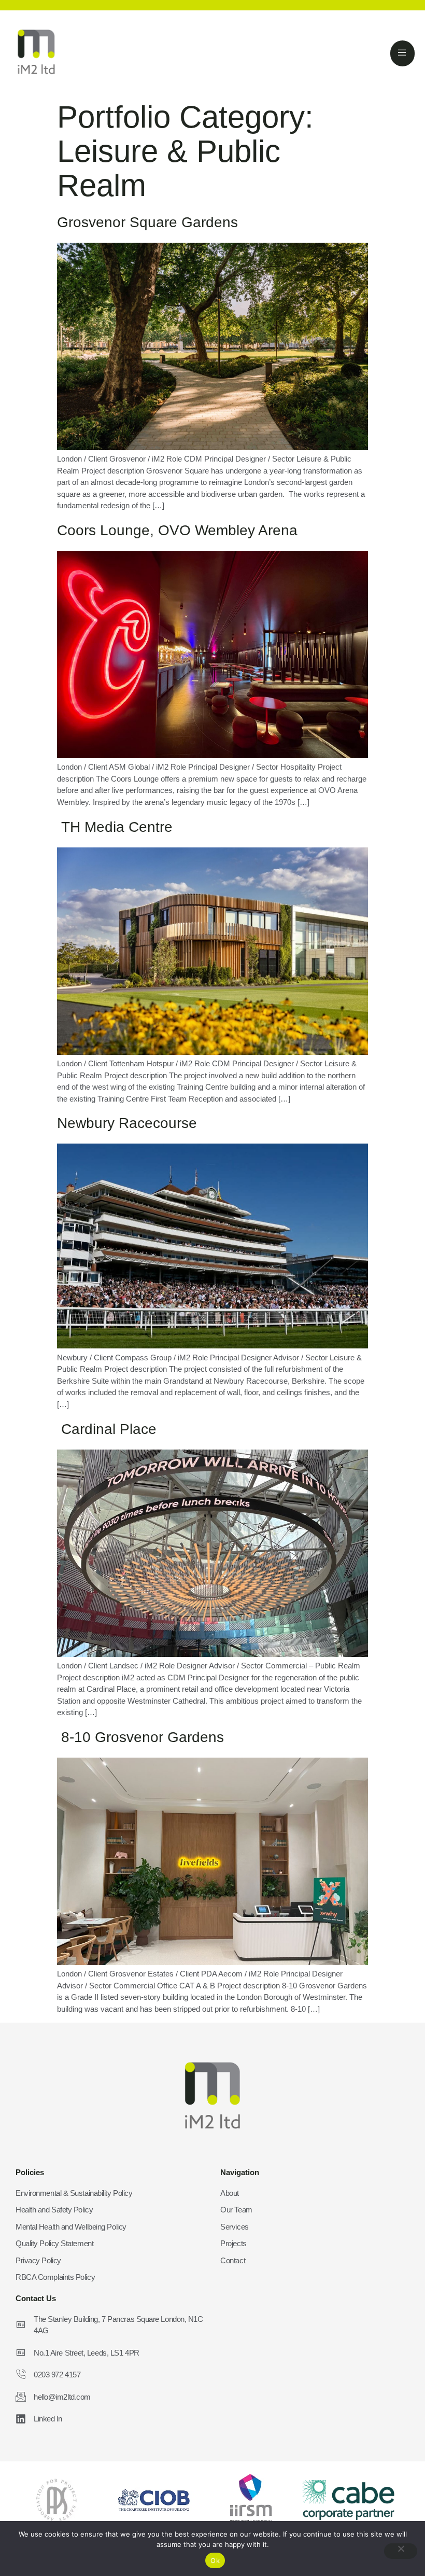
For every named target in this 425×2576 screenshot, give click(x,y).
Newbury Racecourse (127, 1123)
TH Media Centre (115, 827)
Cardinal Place (107, 1429)
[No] (401, 2551)
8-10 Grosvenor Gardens (140, 1737)
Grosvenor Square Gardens (147, 222)
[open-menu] (402, 53)
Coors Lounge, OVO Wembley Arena (177, 530)
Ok (215, 2560)
